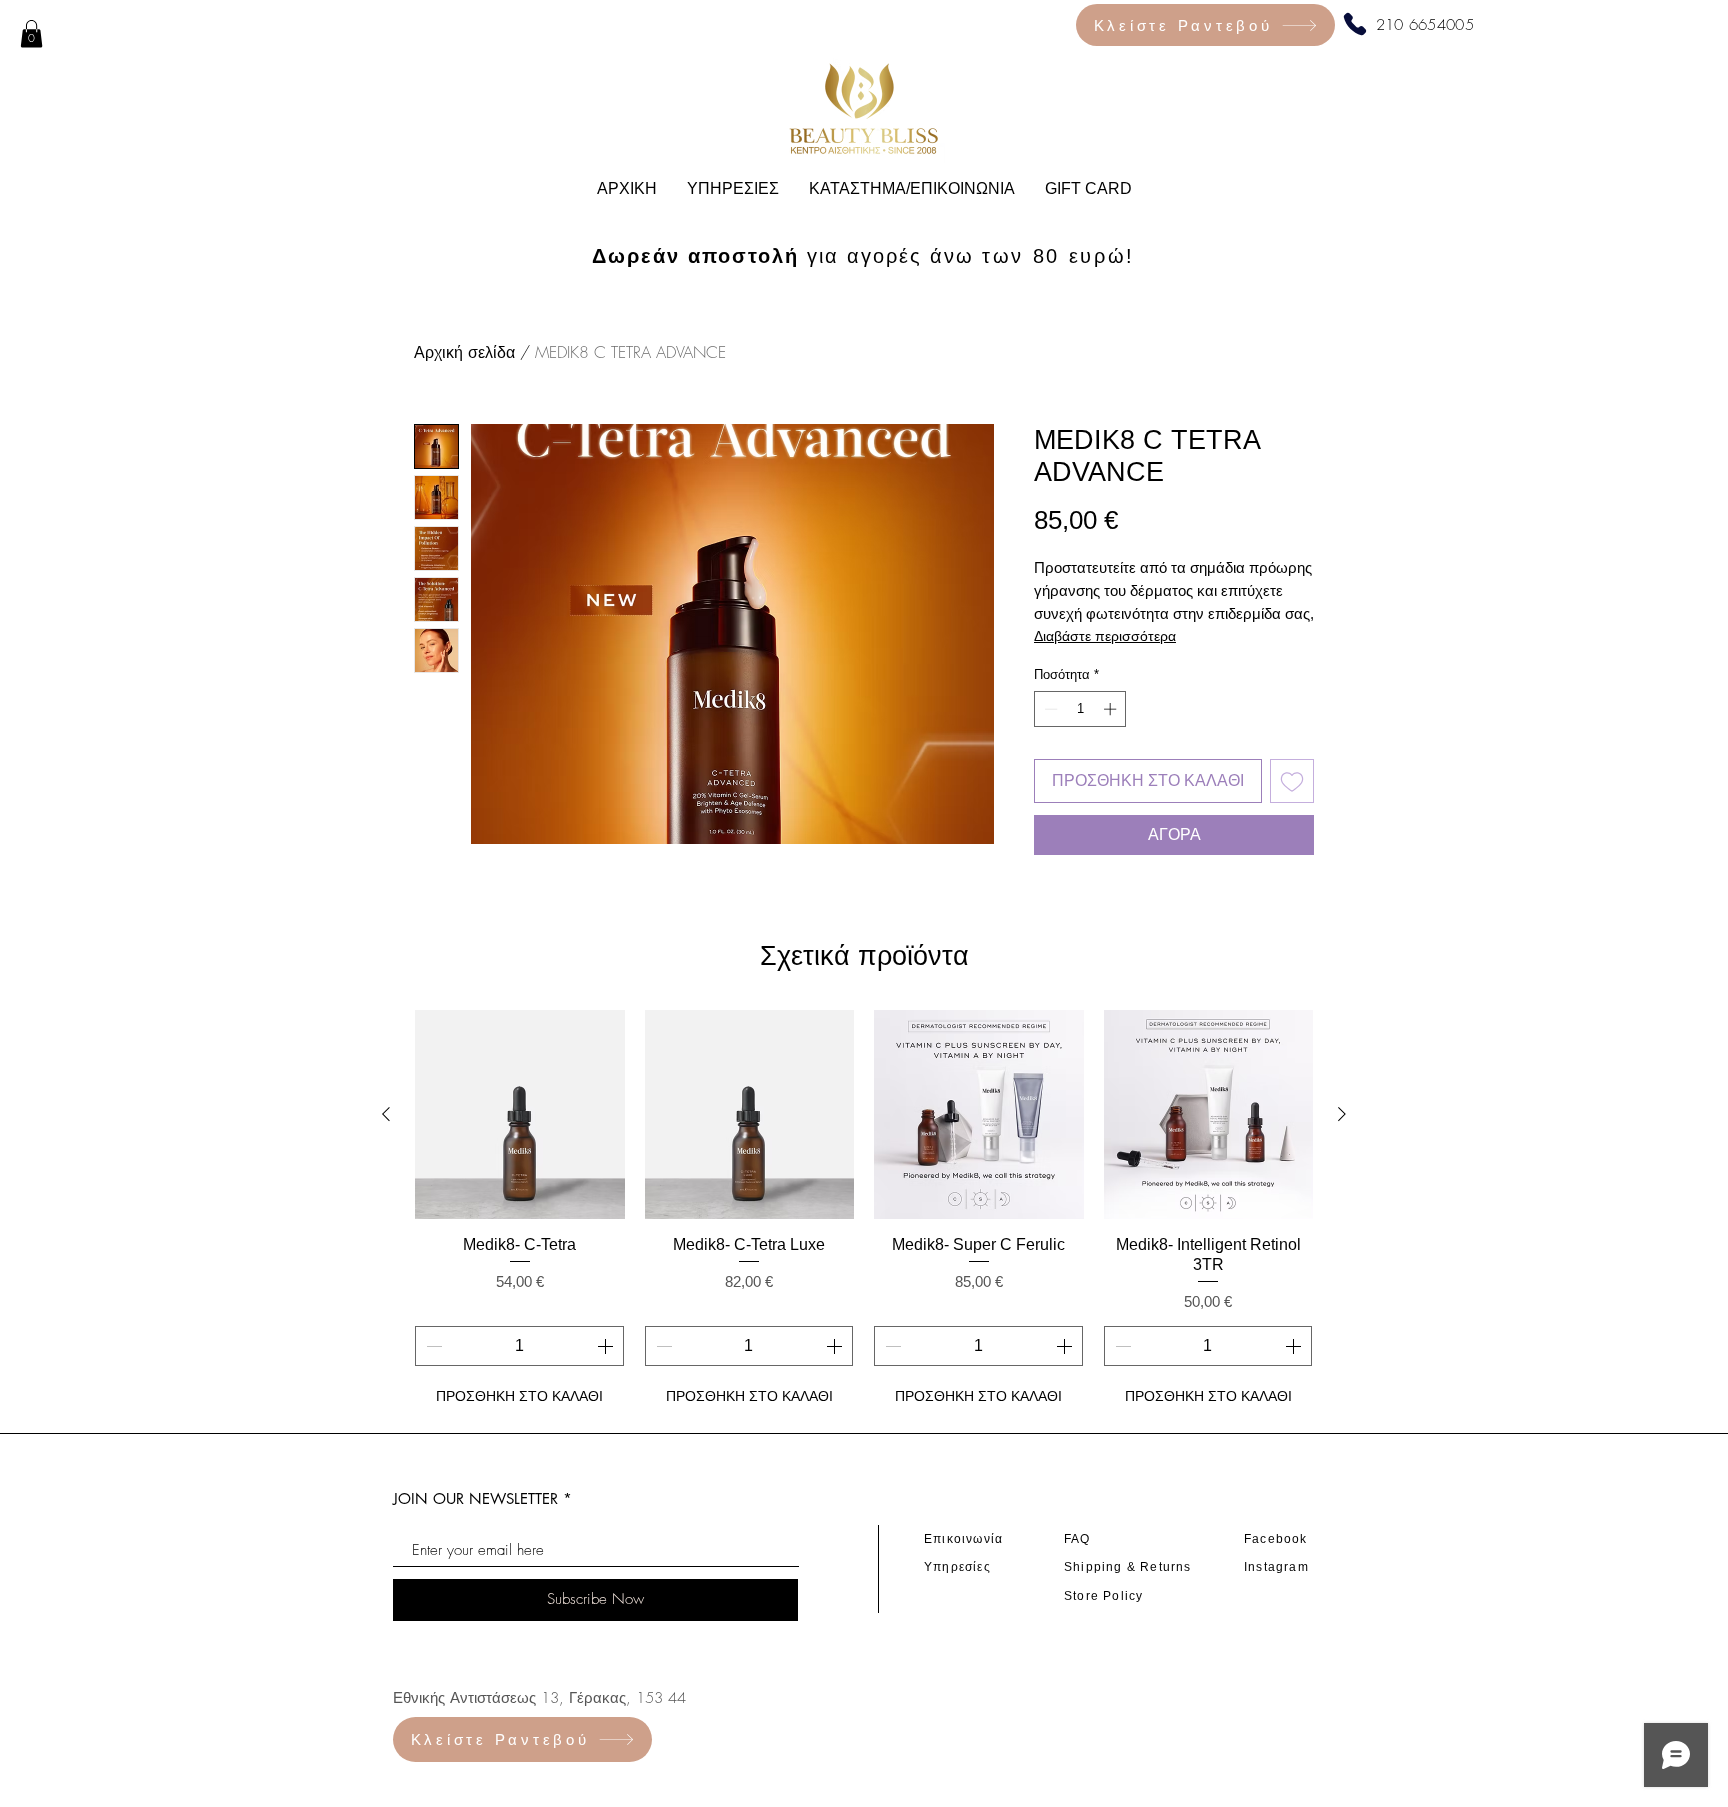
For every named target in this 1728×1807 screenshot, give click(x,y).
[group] (864, 1212)
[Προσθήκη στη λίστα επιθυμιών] (1292, 781)
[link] (31, 33)
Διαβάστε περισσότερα (1105, 636)
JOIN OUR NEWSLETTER (475, 1498)
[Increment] (1112, 709)
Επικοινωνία (963, 1539)
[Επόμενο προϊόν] (1342, 1114)
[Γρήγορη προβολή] (520, 1115)
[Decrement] (1049, 709)
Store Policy (1103, 1596)
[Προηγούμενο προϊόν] (386, 1114)
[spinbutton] (1080, 709)
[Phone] (1355, 24)
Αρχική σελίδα (464, 352)
